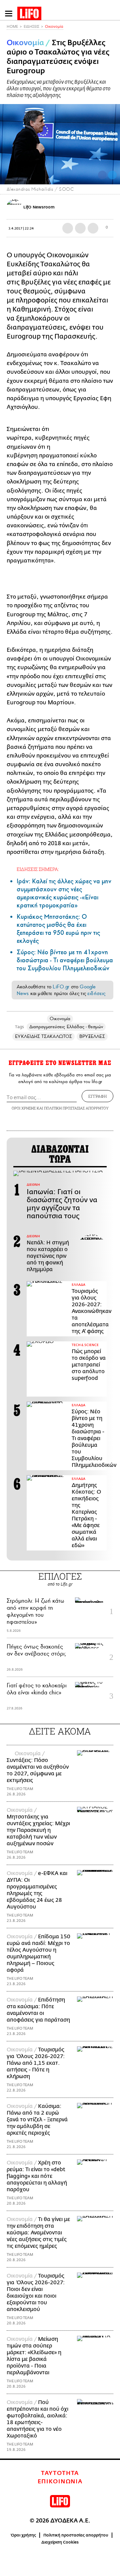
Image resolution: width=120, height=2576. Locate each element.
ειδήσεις (96, 993)
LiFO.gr (61, 987)
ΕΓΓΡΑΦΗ (97, 1096)
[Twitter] (112, 175)
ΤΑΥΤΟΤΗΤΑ (60, 2473)
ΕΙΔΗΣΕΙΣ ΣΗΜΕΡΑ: (38, 869)
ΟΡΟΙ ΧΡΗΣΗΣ (24, 1108)
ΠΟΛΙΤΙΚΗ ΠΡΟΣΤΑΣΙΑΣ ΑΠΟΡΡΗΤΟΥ (76, 1108)
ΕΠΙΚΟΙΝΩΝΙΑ (60, 2482)
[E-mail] (93, 228)
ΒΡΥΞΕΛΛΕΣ (92, 1036)
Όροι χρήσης (23, 2535)
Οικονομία (54, 27)
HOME (12, 27)
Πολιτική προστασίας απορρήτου (76, 2535)
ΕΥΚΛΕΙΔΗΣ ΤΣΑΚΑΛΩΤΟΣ (43, 1036)
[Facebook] (102, 175)
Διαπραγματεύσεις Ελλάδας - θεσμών (66, 1027)
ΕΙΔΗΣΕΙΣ (31, 27)
